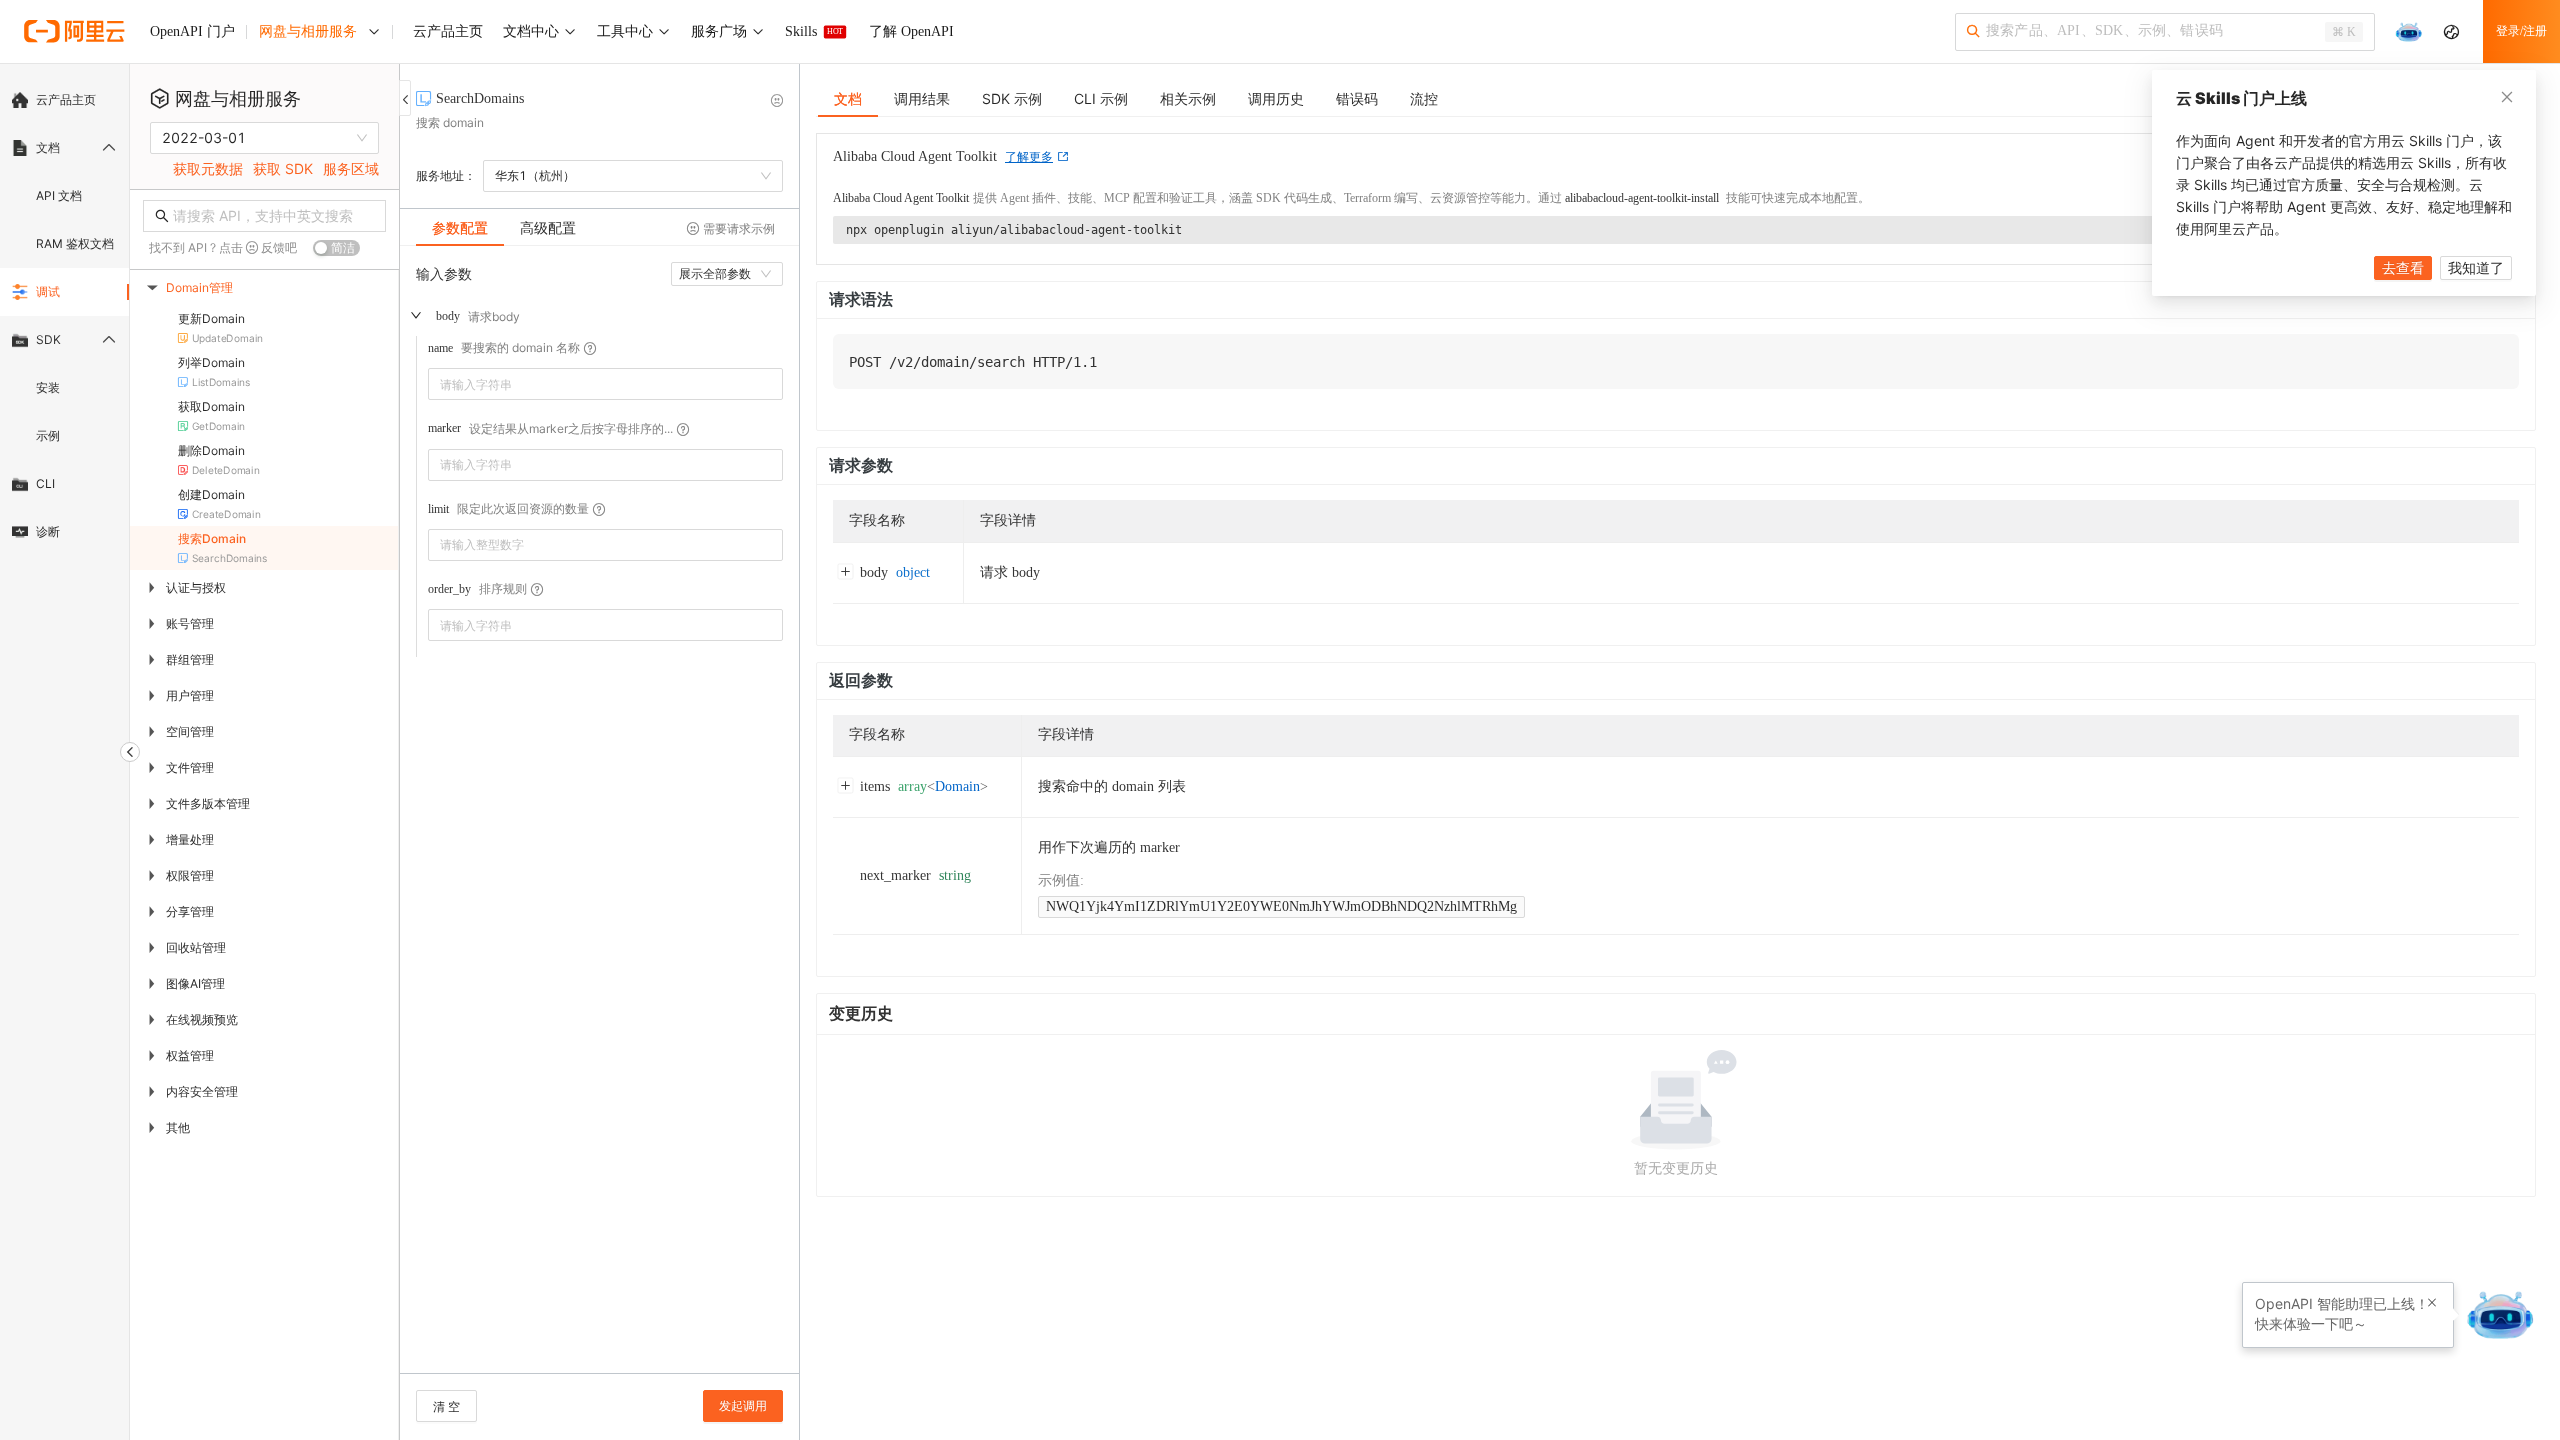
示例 (48, 435)
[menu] (64, 316)
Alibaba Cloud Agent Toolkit (901, 198)
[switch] (336, 248)
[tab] (460, 228)
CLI (45, 483)
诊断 (48, 531)
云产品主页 (66, 99)
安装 (48, 387)
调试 (48, 291)
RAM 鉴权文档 (75, 243)
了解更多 (1029, 157)
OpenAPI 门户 (192, 31)
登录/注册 (2521, 31)
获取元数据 (208, 168)
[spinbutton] (605, 545)
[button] (771, 537)
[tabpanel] (599, 819)
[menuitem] (64, 100)
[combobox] (591, 384)
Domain (957, 786)
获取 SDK (283, 168)
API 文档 (59, 195)
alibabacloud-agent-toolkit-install (1642, 198)
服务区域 (351, 168)
